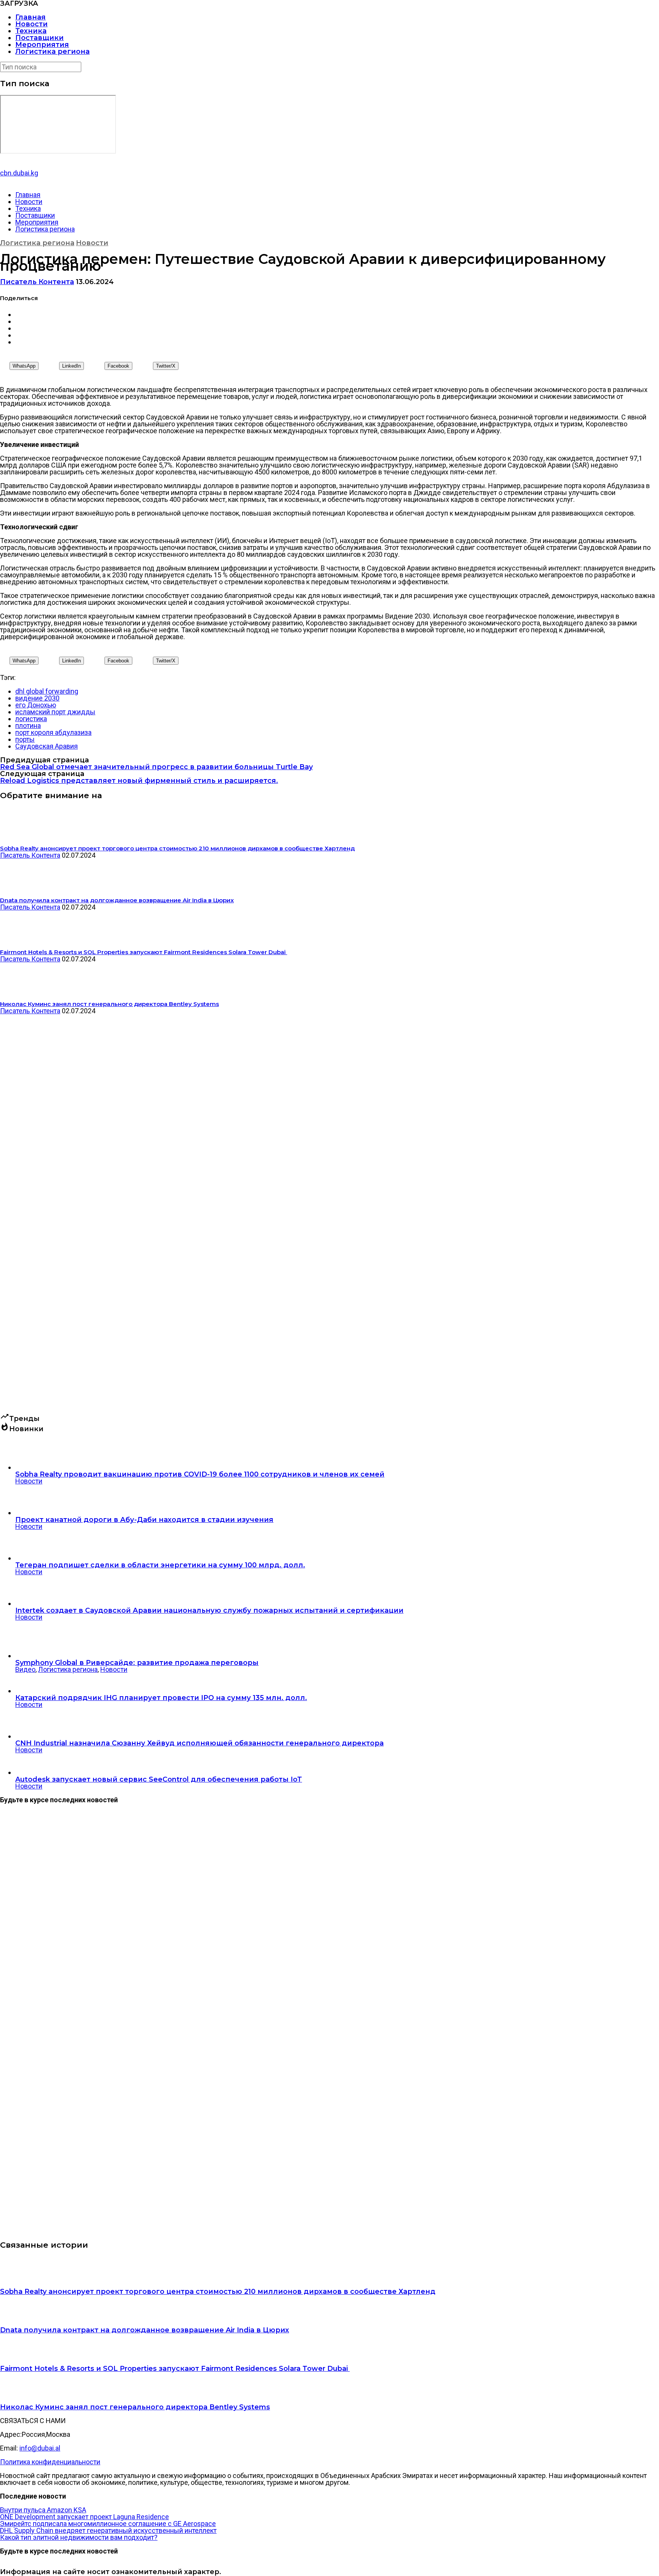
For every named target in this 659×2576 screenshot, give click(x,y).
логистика (31, 719)
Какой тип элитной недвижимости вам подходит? (79, 2537)
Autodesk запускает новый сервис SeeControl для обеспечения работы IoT (159, 1779)
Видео (25, 1669)
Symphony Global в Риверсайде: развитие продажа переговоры (137, 1663)
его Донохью (36, 705)
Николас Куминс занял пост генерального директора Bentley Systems (135, 2407)
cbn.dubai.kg (19, 173)
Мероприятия (42, 45)
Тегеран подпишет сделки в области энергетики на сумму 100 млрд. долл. (160, 1565)
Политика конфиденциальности (50, 2462)
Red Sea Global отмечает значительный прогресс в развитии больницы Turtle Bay (156, 767)
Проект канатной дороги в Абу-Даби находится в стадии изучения (144, 1520)
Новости (31, 24)
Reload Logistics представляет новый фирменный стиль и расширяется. (139, 781)
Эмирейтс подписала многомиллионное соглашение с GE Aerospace (108, 2524)
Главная (31, 17)
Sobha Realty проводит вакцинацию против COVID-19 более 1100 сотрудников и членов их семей (200, 1474)
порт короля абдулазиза (53, 732)
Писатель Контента (37, 282)
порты (25, 739)
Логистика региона (52, 51)
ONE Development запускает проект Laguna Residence (84, 2517)
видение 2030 (37, 698)
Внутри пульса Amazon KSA (43, 2510)
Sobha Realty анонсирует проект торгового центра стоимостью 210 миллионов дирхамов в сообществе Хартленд (218, 2292)
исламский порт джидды (55, 712)
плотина (28, 726)
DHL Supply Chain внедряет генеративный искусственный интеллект (108, 2530)
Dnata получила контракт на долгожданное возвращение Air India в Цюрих (145, 2330)
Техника (31, 31)
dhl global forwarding (47, 691)
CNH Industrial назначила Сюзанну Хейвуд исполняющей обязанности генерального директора (199, 1743)
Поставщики (39, 38)
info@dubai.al (40, 2448)
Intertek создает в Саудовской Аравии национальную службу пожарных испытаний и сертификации (209, 1610)
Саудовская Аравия (47, 746)
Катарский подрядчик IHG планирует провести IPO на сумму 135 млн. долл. (161, 1698)
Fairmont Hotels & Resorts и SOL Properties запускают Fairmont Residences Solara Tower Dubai (175, 2369)
